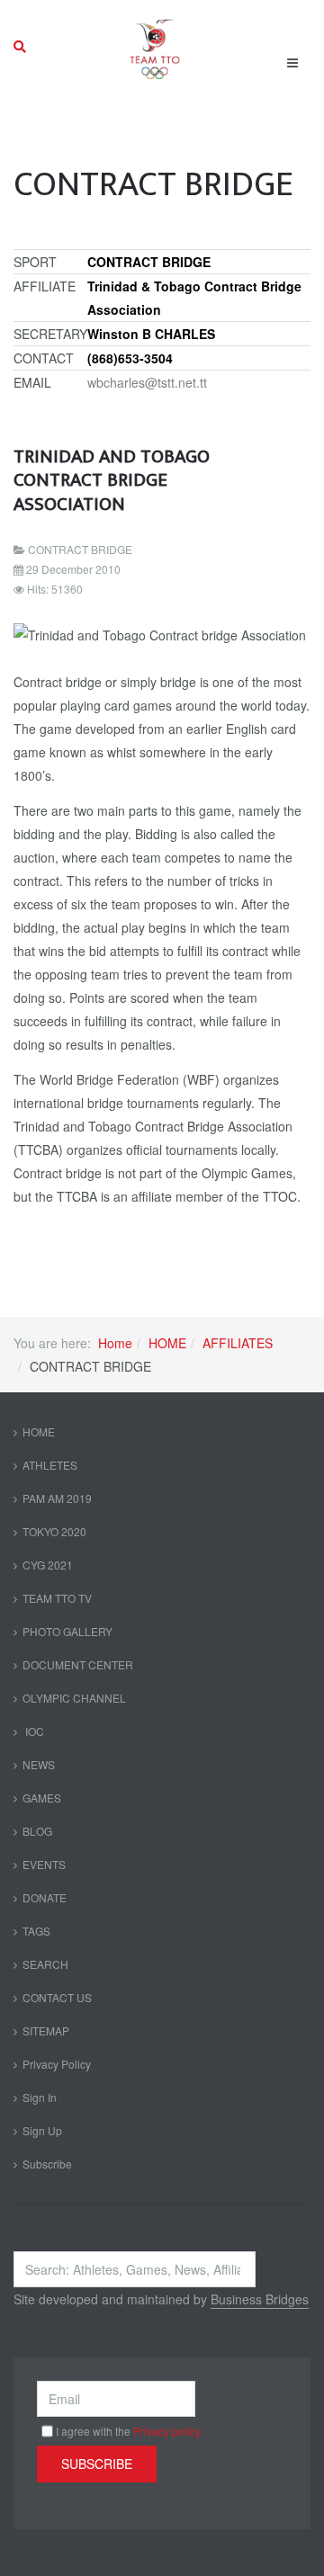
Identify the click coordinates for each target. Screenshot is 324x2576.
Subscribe (47, 2164)
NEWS (39, 1764)
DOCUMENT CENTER (78, 1664)
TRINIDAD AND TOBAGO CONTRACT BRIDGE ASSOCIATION (112, 480)
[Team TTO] (155, 47)
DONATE (45, 1897)
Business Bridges (260, 2299)
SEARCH (45, 1964)
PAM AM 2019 (57, 1498)
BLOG (37, 1831)
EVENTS (44, 1864)
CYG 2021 (48, 1565)
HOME (167, 1343)
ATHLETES (50, 1465)
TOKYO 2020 (54, 1531)
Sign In (40, 2097)
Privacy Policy (57, 2064)
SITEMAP (46, 2030)
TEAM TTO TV (57, 1598)
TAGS (36, 1931)
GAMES (42, 1798)
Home (115, 1343)
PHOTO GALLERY (67, 1631)
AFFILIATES (238, 1343)
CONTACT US (57, 1997)
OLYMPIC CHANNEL (74, 1698)
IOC (33, 1731)
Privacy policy (167, 2431)
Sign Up (42, 2130)
